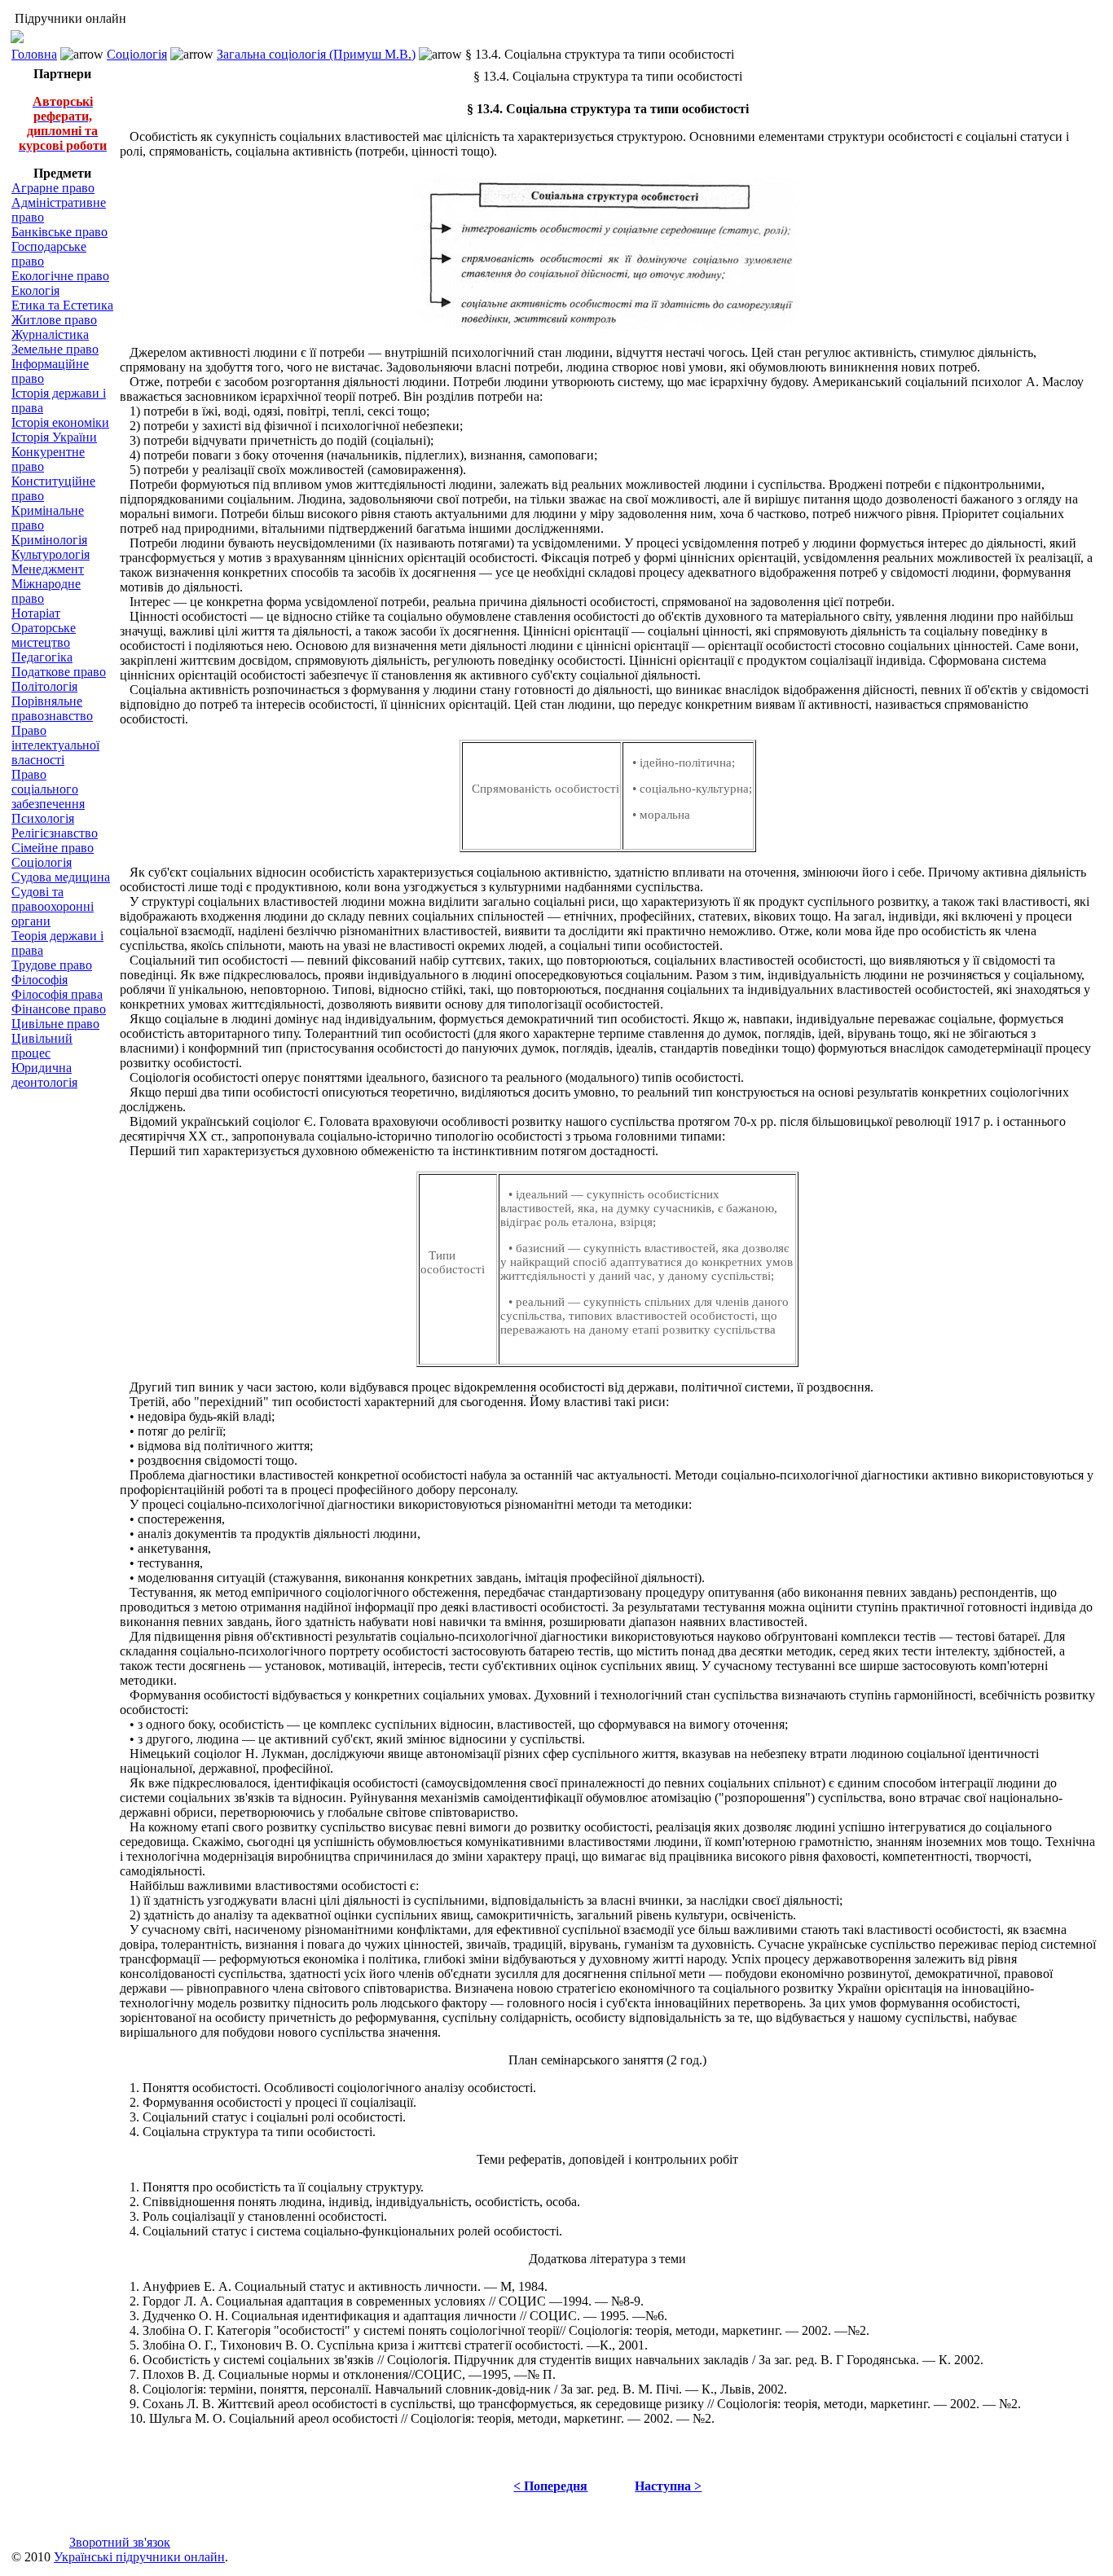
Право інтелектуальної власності (55, 745)
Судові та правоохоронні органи (53, 906)
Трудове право (52, 965)
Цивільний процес (42, 1046)
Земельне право (55, 349)
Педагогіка (42, 657)
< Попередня (550, 2486)
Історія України (54, 437)
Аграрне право (53, 188)
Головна (34, 54)
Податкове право (59, 672)
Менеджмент (48, 569)
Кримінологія (49, 540)
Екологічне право (60, 276)
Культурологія (51, 554)
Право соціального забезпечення (48, 789)
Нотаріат (36, 613)
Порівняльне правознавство (52, 708)
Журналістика (50, 334)
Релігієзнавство (55, 833)
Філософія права (57, 994)
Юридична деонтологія (44, 1075)
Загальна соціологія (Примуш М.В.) (316, 54)
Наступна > (668, 2486)
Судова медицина (61, 877)
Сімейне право (53, 848)
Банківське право (59, 232)
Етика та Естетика (62, 305)
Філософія (40, 980)
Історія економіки (60, 422)
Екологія (35, 290)
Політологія (44, 686)
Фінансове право (59, 1009)
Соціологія (137, 54)
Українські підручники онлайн (139, 2557)
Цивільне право (55, 1024)
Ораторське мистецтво (44, 635)
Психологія (43, 818)
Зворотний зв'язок (120, 2542)
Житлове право (54, 320)
